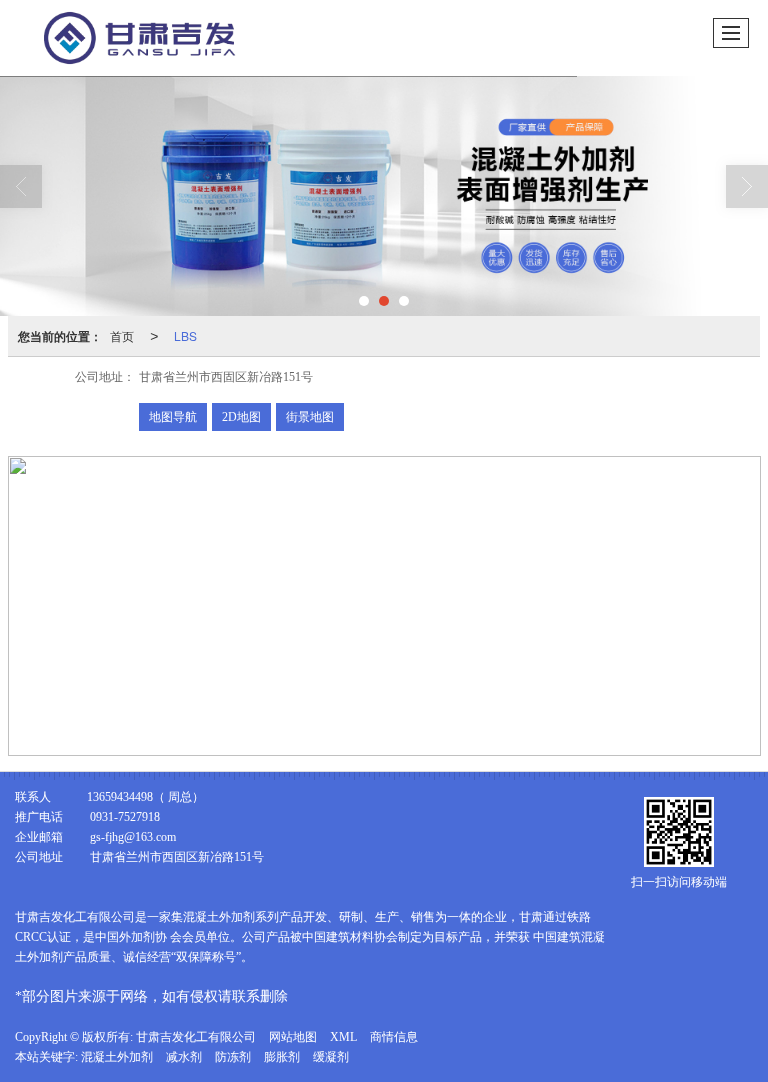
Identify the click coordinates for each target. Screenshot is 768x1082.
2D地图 (241, 417)
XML (343, 1037)
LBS (185, 335)
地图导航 (173, 417)
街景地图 (310, 417)
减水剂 (184, 1057)
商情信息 (394, 1037)
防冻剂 (233, 1057)
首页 (122, 335)
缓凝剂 (331, 1057)
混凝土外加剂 (117, 1057)
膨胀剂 (282, 1057)
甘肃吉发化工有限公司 (196, 1037)
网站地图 (293, 1037)
